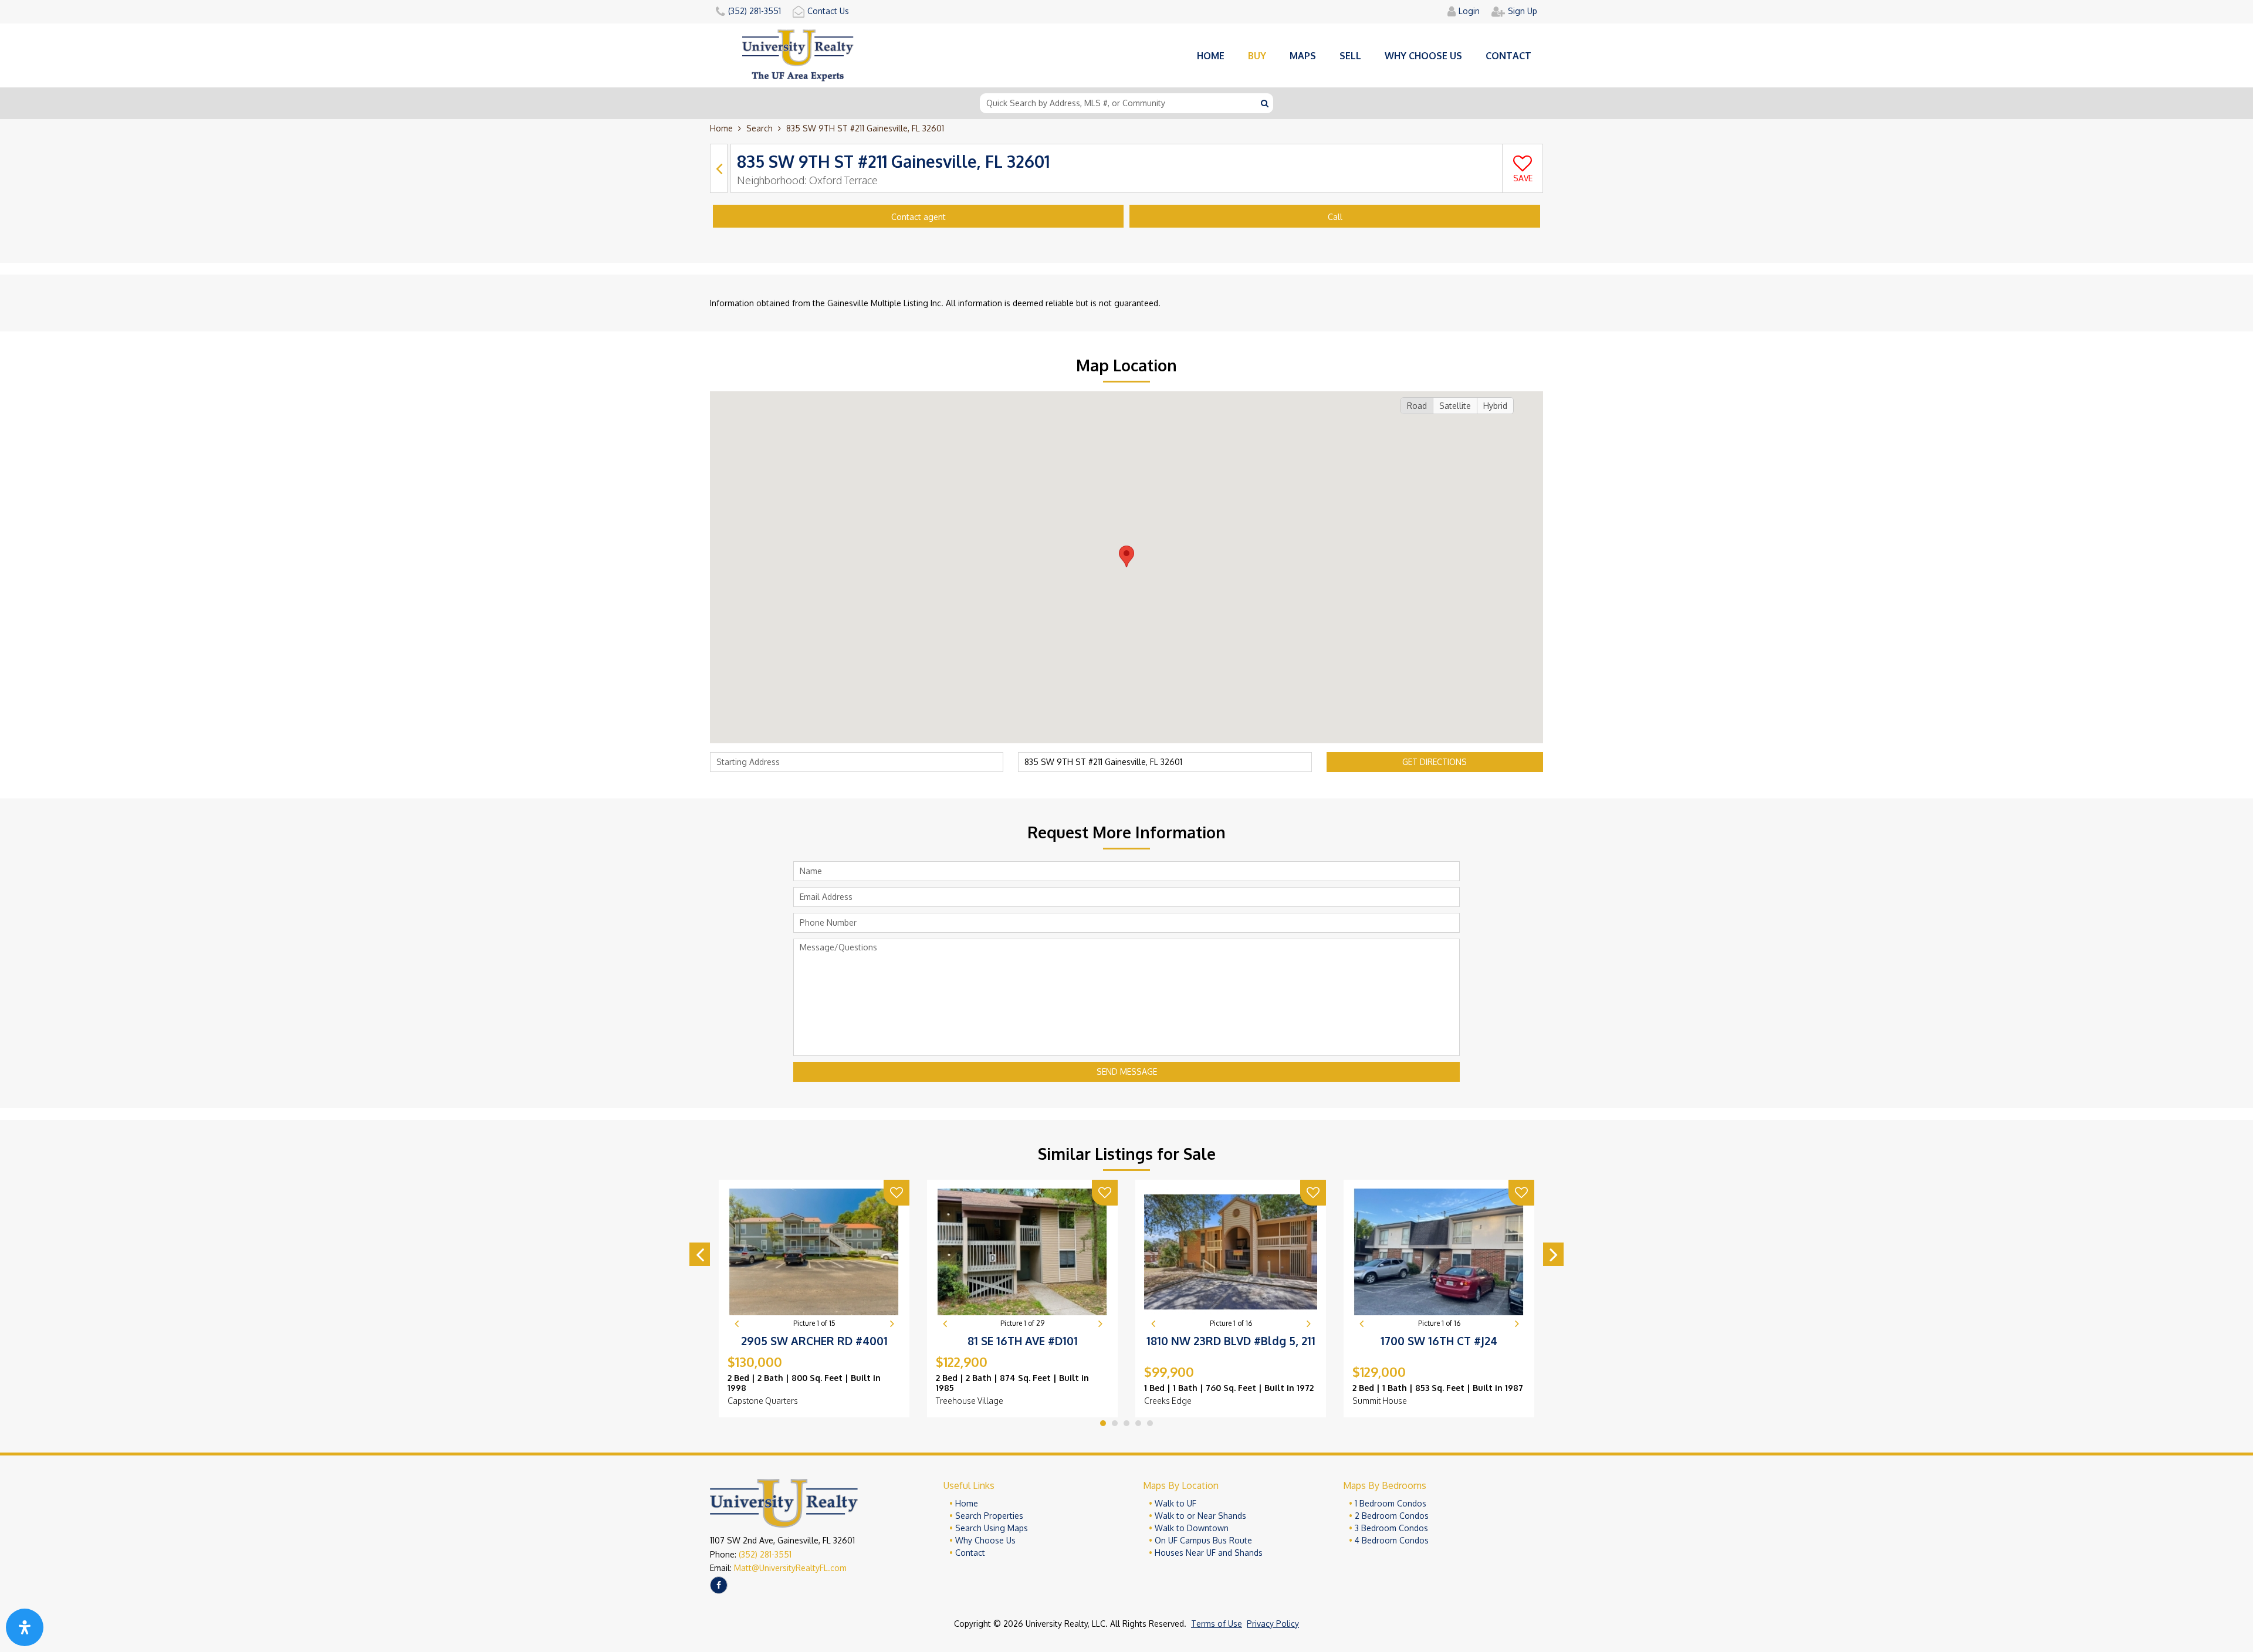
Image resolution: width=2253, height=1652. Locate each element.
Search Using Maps (992, 1528)
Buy (1257, 56)
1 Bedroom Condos (1391, 1503)
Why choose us (1423, 56)
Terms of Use (1217, 1624)
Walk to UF (1175, 1503)
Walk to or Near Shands (1200, 1516)
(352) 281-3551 (765, 1554)
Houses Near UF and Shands (1209, 1553)
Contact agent (919, 217)
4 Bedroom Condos (1392, 1540)
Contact (1508, 56)
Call (1335, 217)
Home (1211, 56)
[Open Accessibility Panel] (25, 1627)
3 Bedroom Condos (1391, 1528)
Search (760, 128)
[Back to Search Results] (719, 168)
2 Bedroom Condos (1392, 1516)
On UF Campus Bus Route (1203, 1540)
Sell (1350, 56)
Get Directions (1435, 762)
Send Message (1127, 1072)
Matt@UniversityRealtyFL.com (790, 1568)
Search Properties (989, 1516)
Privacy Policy (1273, 1624)
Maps (1303, 56)
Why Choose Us (985, 1540)
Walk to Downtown (1192, 1528)
